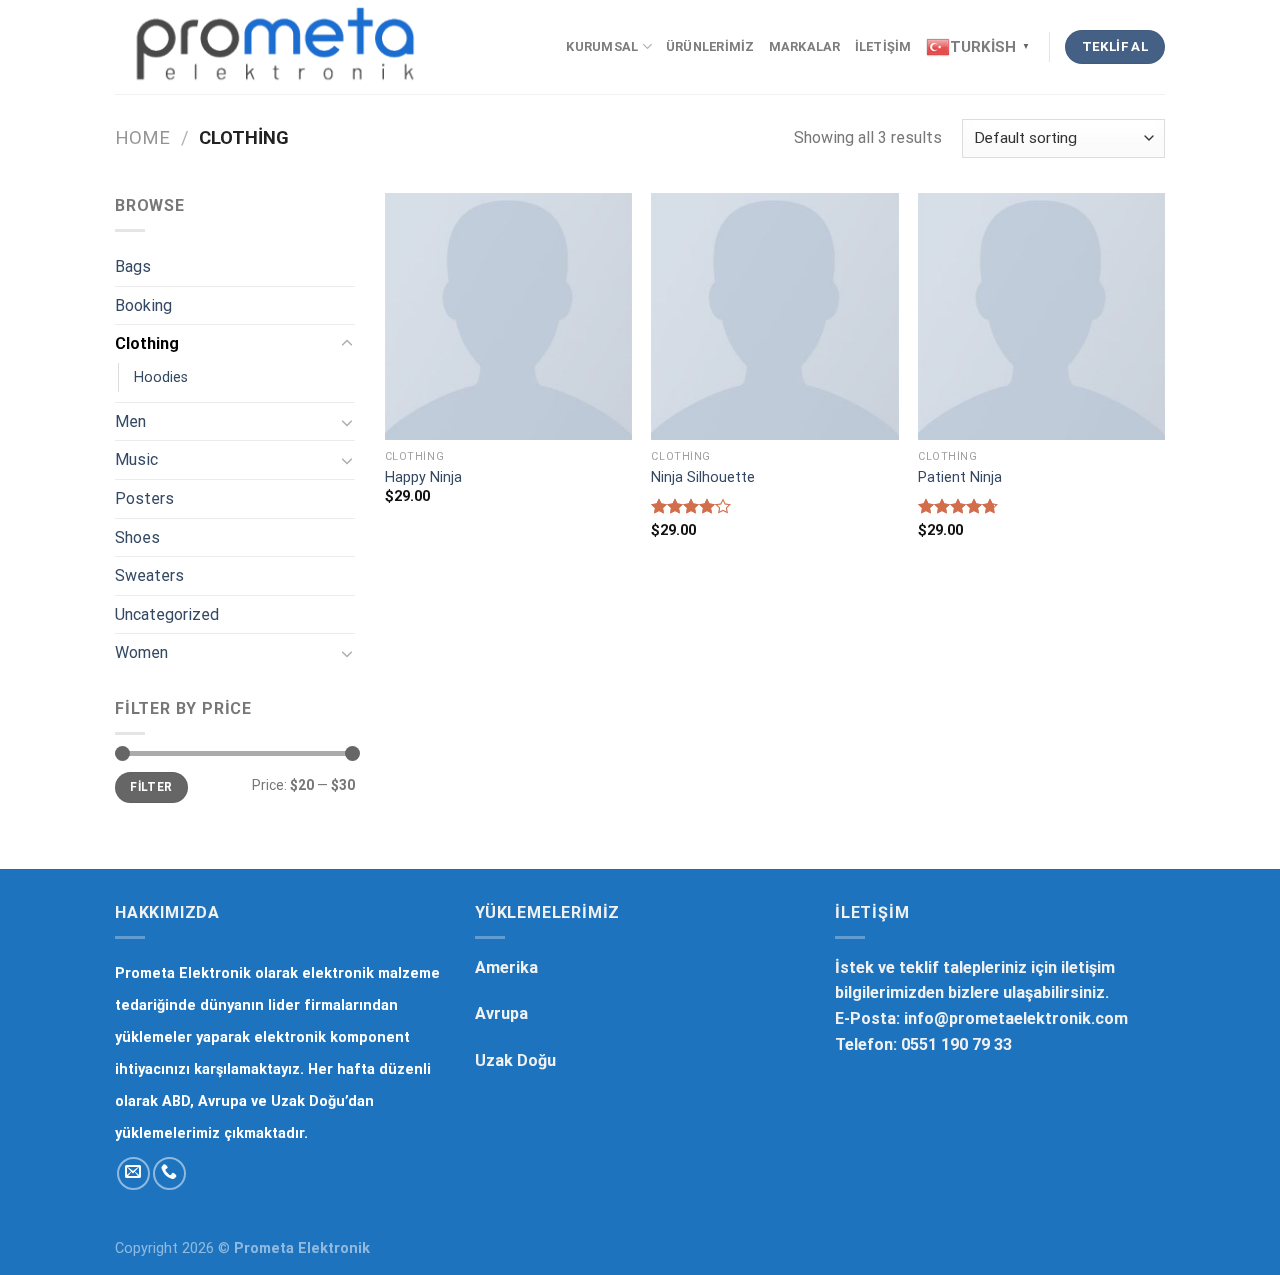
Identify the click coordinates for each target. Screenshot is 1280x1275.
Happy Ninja (423, 477)
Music (136, 459)
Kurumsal (602, 46)
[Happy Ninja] (508, 316)
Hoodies (161, 377)
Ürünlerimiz (710, 46)
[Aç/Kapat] (347, 344)
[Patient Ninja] (1041, 316)
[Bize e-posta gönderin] (133, 1173)
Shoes (137, 537)
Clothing (147, 343)
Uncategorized (167, 614)
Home (142, 137)
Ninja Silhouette (703, 477)
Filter (151, 787)
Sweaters (149, 575)
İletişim (883, 46)
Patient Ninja (960, 477)
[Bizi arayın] (169, 1173)
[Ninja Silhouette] (774, 316)
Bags (133, 266)
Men (130, 421)
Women (141, 652)
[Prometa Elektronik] (275, 47)
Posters (144, 498)
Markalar (805, 46)
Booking (143, 305)
